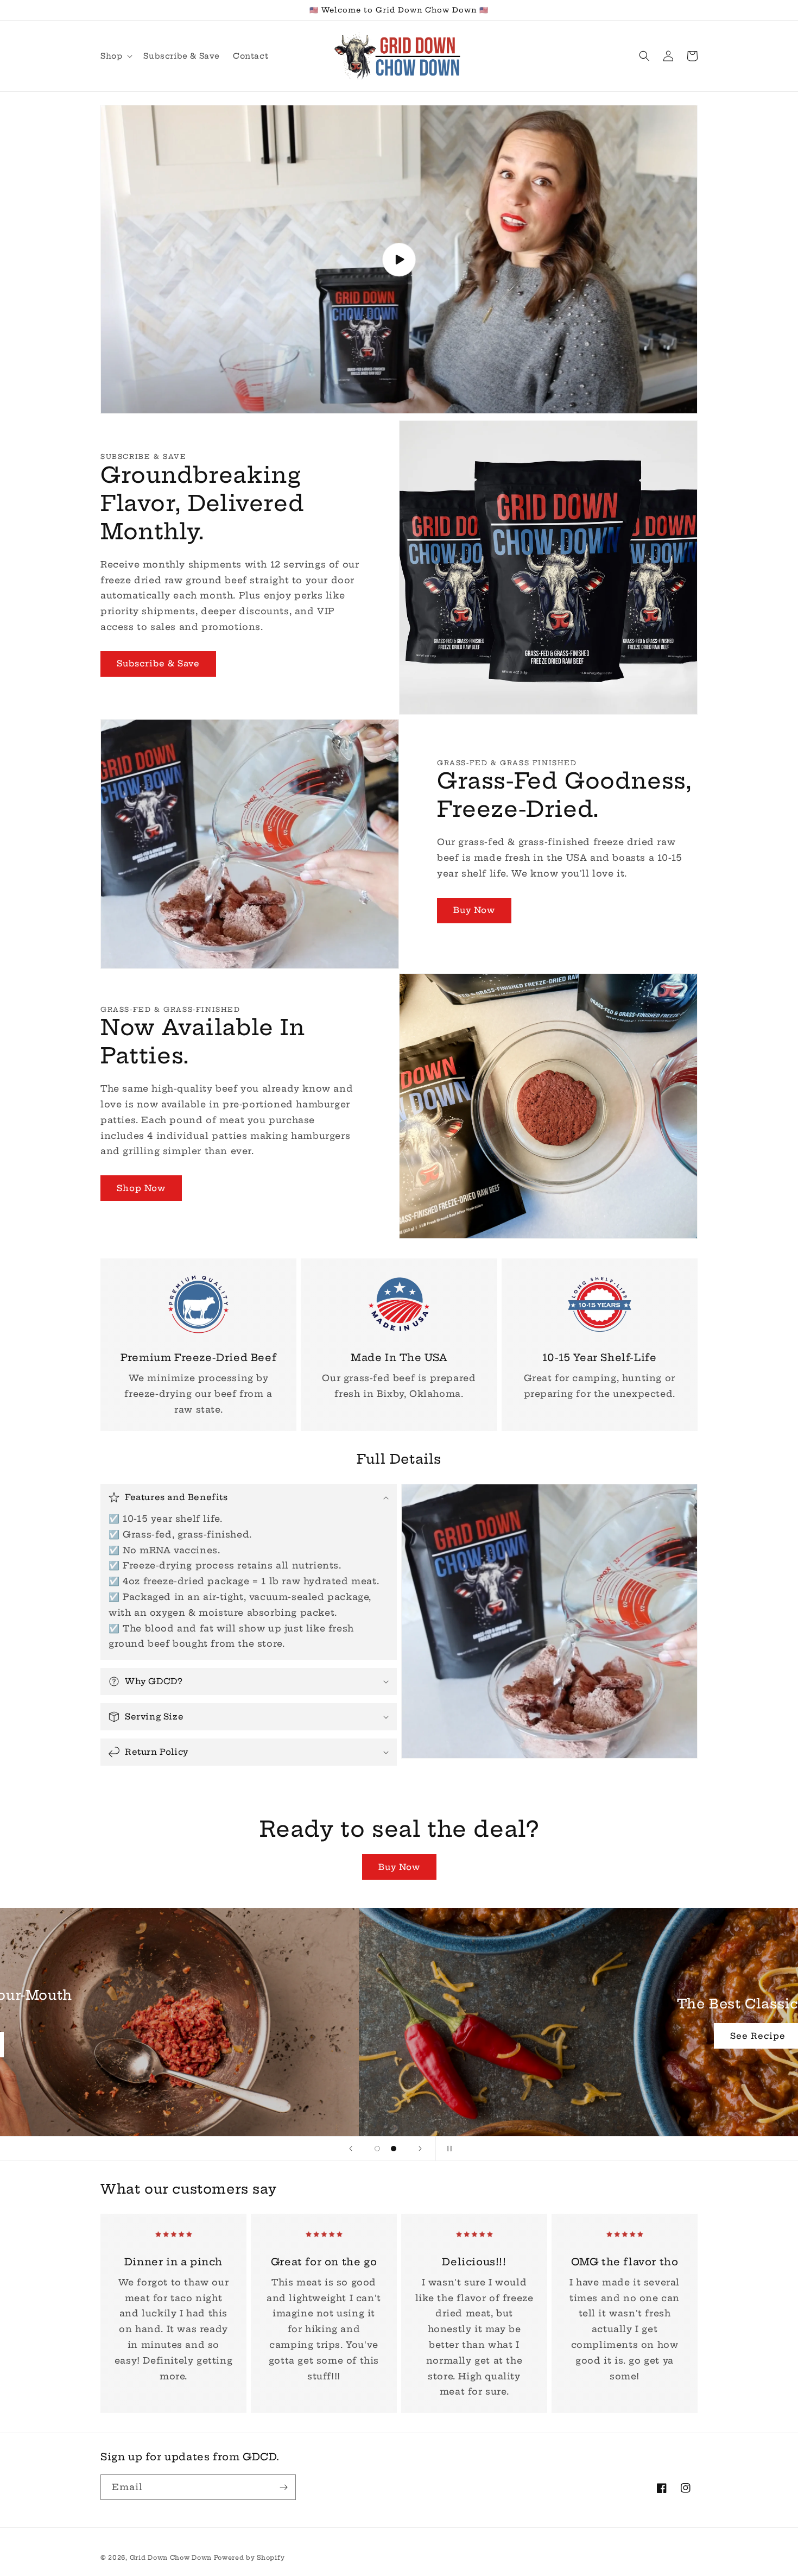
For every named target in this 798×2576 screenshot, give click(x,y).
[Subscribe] (283, 2487)
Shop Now (141, 1188)
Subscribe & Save (158, 663)
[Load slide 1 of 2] (377, 2149)
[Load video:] (399, 259)
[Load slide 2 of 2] (394, 2149)
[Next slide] (420, 2149)
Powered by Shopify (249, 2558)
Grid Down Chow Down (172, 2558)
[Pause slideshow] (447, 2149)
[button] (115, 56)
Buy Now (474, 910)
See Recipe (399, 2044)
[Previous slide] (351, 2149)
